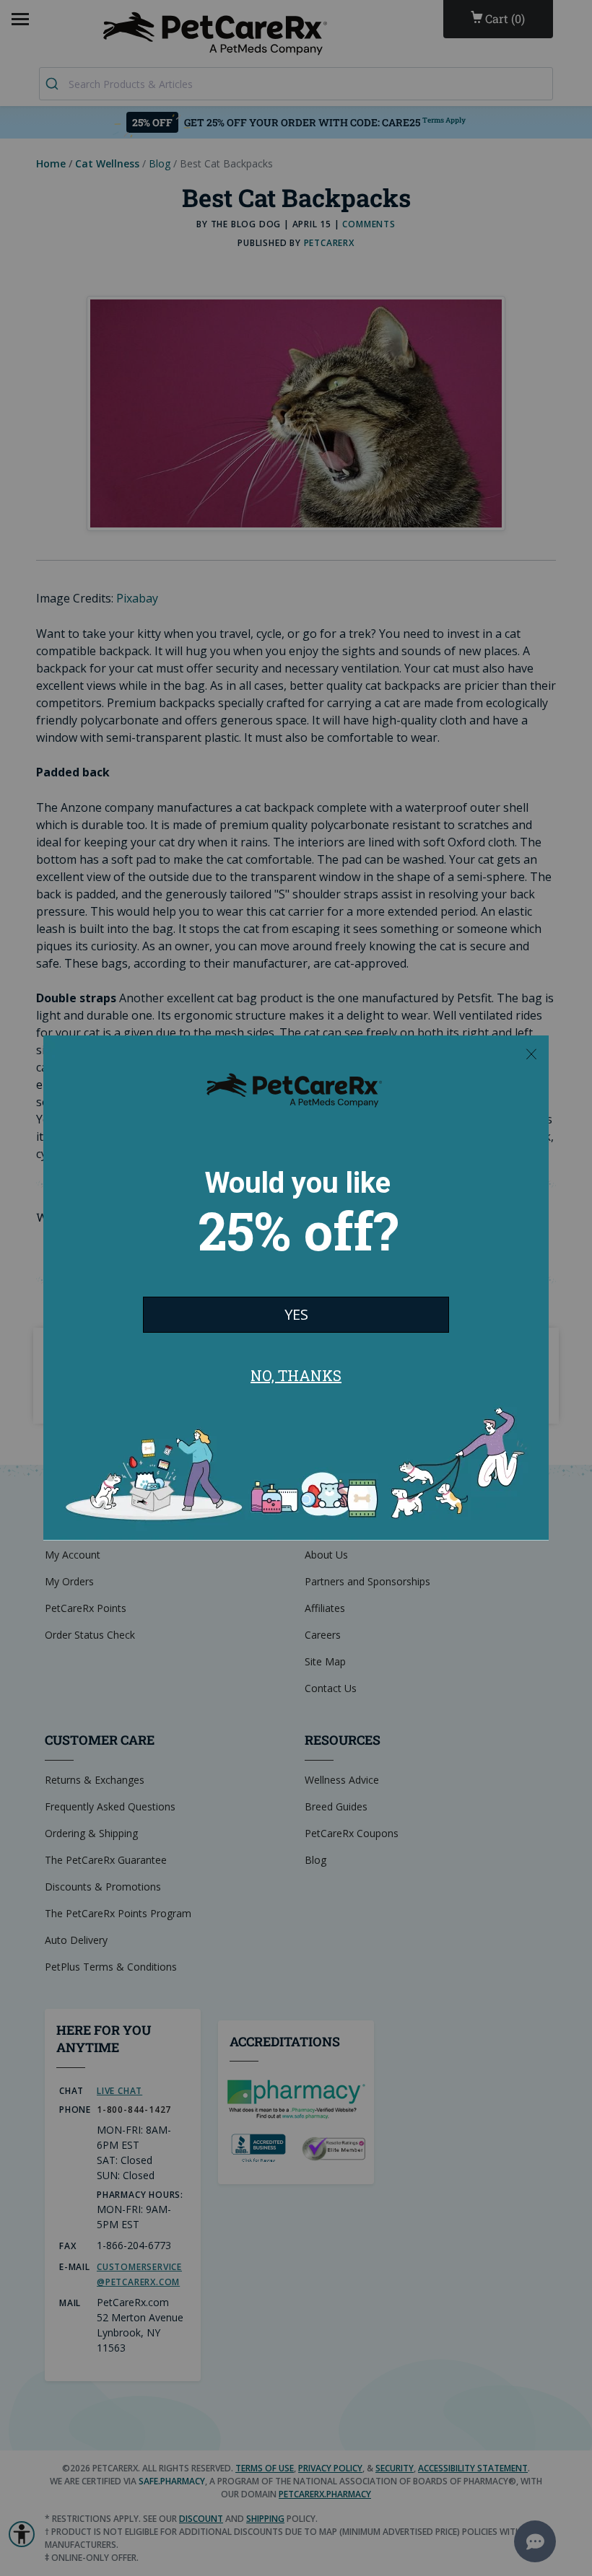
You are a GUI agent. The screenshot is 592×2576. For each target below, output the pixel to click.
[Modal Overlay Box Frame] (296, 1288)
